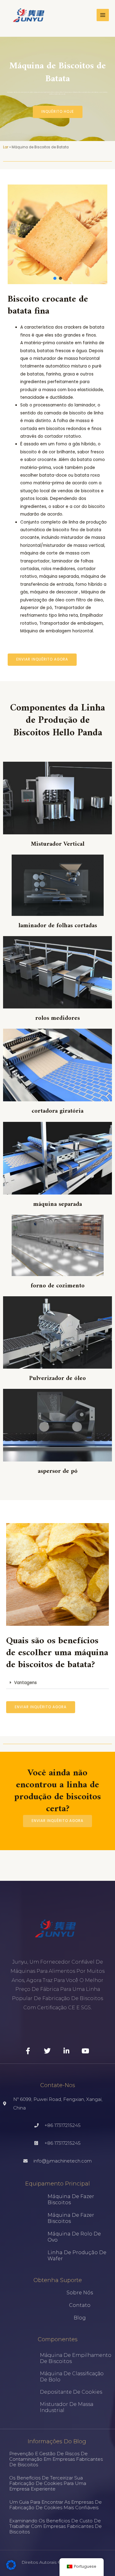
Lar (6, 147)
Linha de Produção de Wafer (77, 2256)
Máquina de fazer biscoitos (71, 2199)
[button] (55, 278)
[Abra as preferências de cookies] (11, 2568)
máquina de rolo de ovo (74, 2237)
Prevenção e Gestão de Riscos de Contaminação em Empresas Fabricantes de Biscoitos (56, 2459)
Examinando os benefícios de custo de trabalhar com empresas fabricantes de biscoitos (56, 2526)
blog (80, 2318)
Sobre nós (80, 2293)
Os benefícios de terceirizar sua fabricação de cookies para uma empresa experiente (48, 2483)
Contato (80, 2305)
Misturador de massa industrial (67, 2407)
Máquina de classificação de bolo (72, 2377)
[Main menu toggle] (103, 15)
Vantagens (25, 1683)
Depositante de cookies (71, 2392)
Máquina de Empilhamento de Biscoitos (76, 2358)
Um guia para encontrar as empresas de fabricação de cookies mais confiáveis (56, 2505)
